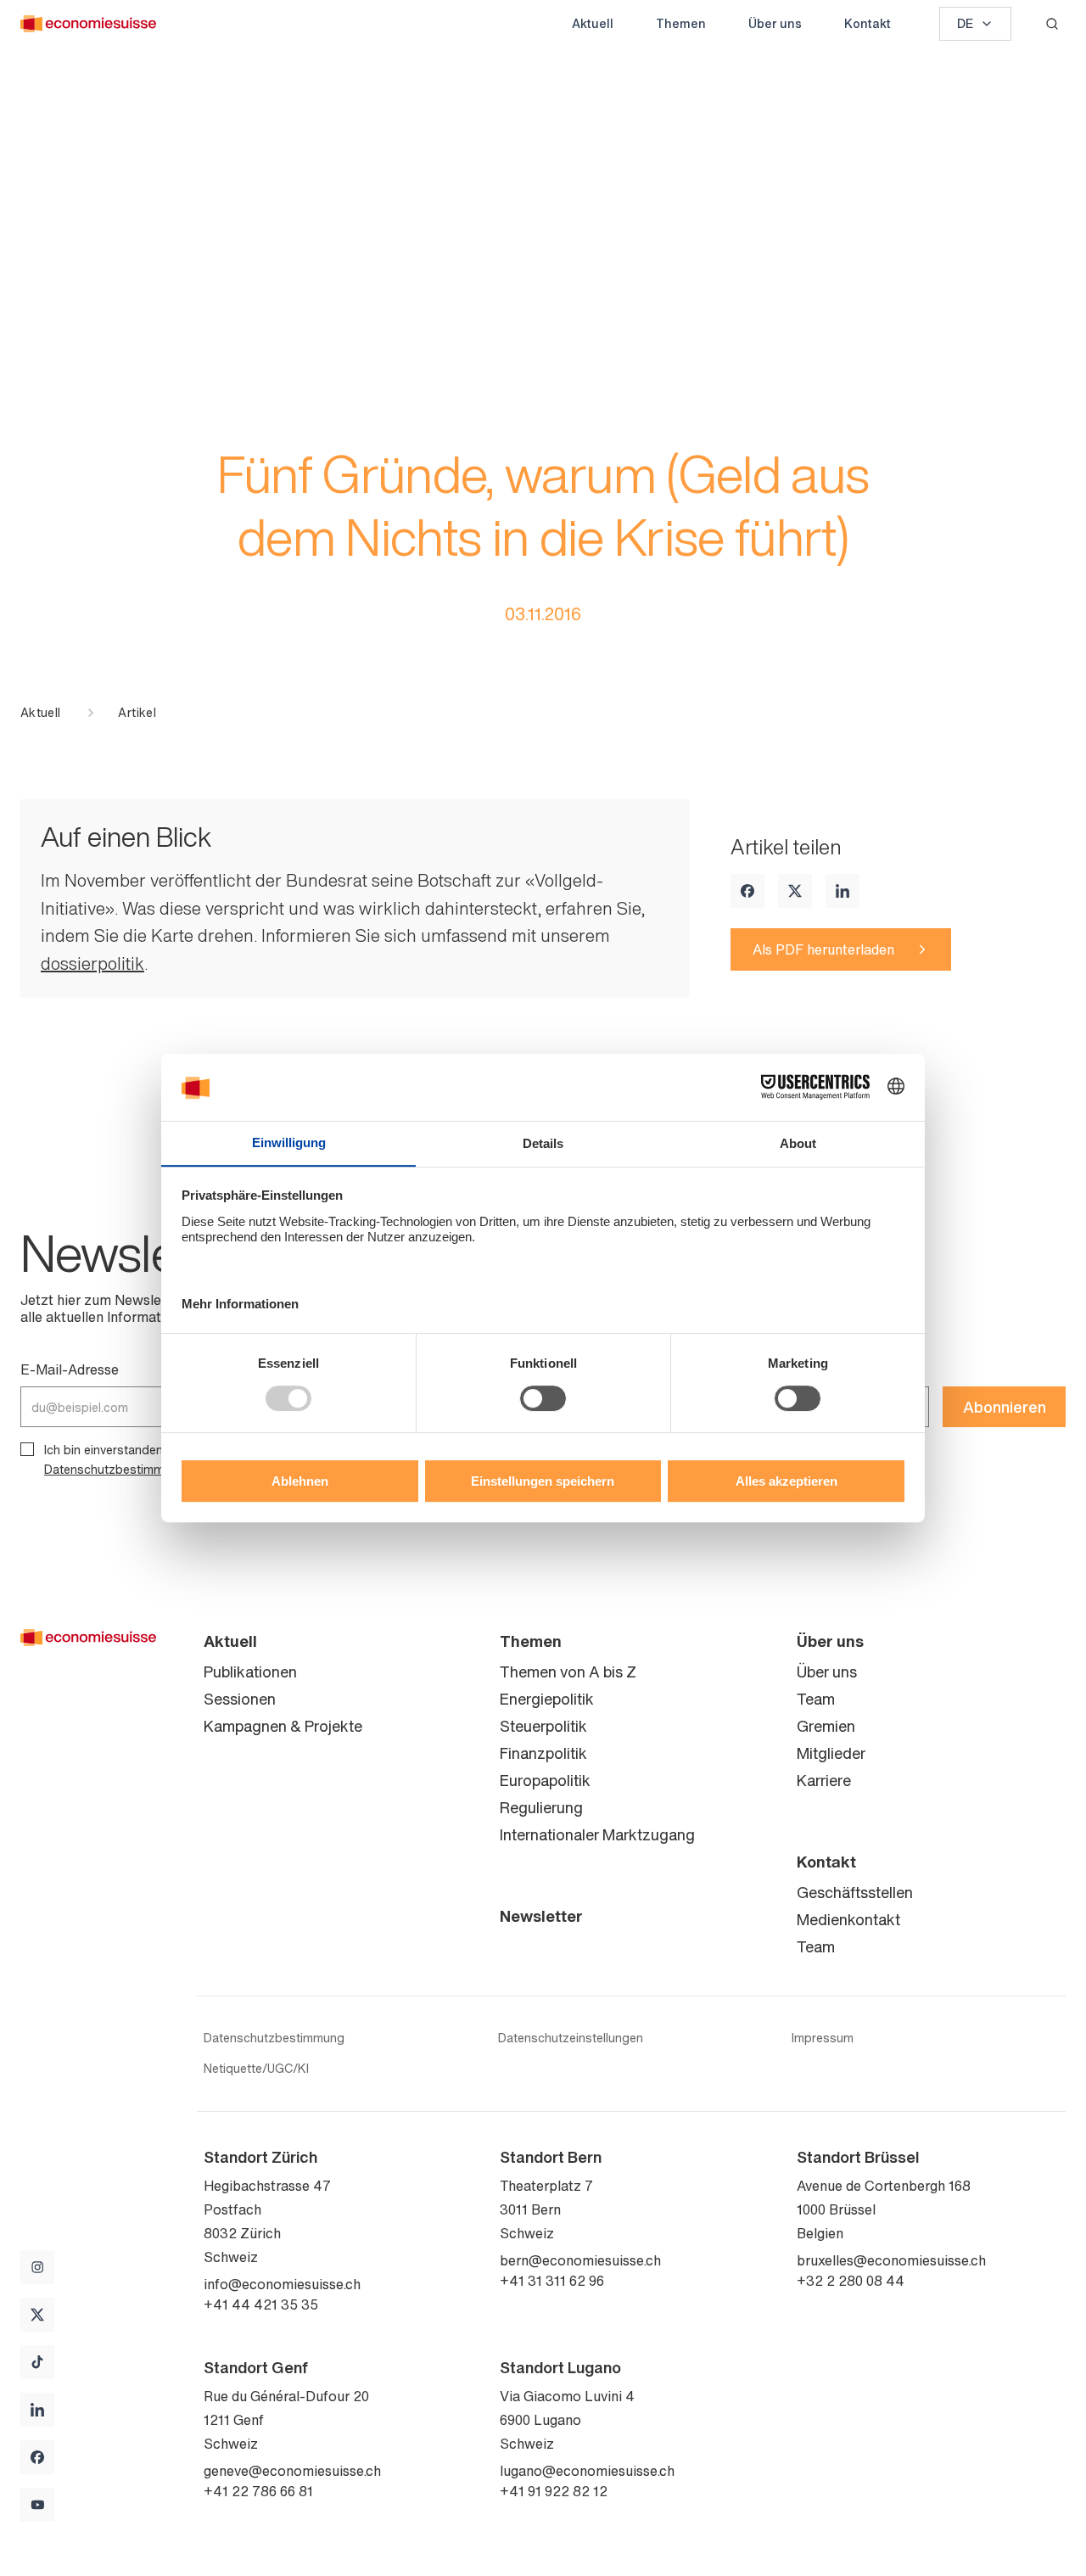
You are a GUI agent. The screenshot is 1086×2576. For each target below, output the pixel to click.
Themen (681, 23)
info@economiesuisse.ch (282, 2284)
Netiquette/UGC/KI (256, 2069)
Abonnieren (1005, 1407)
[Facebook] (747, 891)
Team (816, 1699)
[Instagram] (37, 2267)
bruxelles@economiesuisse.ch (891, 2260)
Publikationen (250, 1672)
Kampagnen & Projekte (283, 1726)
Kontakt (868, 23)
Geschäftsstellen (855, 1892)
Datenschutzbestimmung (274, 2038)
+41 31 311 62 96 (552, 2281)
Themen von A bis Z (568, 1672)
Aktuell (593, 23)
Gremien (826, 1726)
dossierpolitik (92, 963)
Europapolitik (545, 1780)
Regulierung (541, 1807)
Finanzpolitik (543, 1753)
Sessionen (240, 1699)
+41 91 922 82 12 (554, 2491)
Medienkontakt (848, 1919)
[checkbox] (27, 1449)
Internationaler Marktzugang (597, 1834)
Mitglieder (831, 1753)
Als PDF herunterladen (823, 949)
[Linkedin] (842, 891)
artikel (137, 713)
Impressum (823, 2038)
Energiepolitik (547, 1699)
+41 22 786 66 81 (258, 2491)
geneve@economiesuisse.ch (292, 2471)
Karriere (824, 1780)
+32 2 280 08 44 (851, 2281)
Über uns (775, 23)
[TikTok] (37, 2362)
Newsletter (541, 1916)
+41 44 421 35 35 (261, 2304)
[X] (795, 891)
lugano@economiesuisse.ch (587, 2471)
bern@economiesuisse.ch (580, 2260)
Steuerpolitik (543, 1726)
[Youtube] (37, 2505)
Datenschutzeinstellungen (571, 2038)
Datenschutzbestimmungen (121, 1469)
